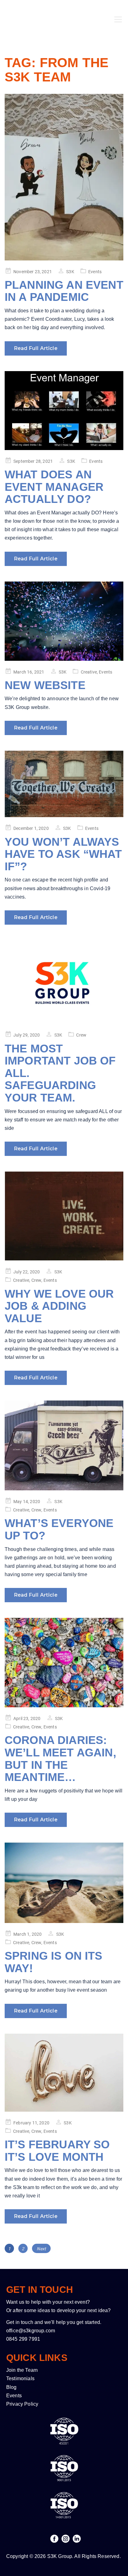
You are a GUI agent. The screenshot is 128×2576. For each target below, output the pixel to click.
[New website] (64, 621)
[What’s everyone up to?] (64, 1445)
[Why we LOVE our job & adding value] (64, 1216)
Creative (89, 672)
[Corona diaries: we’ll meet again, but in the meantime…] (64, 1663)
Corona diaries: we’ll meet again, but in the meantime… (60, 1759)
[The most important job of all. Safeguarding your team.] (64, 982)
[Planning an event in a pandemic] (64, 177)
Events (95, 272)
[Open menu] (118, 11)
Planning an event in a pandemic (64, 291)
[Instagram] (66, 2539)
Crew (81, 1035)
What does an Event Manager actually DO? (54, 487)
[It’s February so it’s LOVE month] (64, 2073)
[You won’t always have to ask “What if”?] (64, 784)
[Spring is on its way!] (64, 1883)
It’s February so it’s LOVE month (57, 2151)
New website (45, 685)
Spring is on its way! (54, 1962)
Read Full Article (36, 348)
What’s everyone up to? (59, 1529)
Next (41, 2249)
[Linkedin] (77, 2539)
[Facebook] (54, 2539)
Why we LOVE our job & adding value (59, 1306)
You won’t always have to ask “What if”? (63, 854)
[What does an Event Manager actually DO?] (64, 411)
